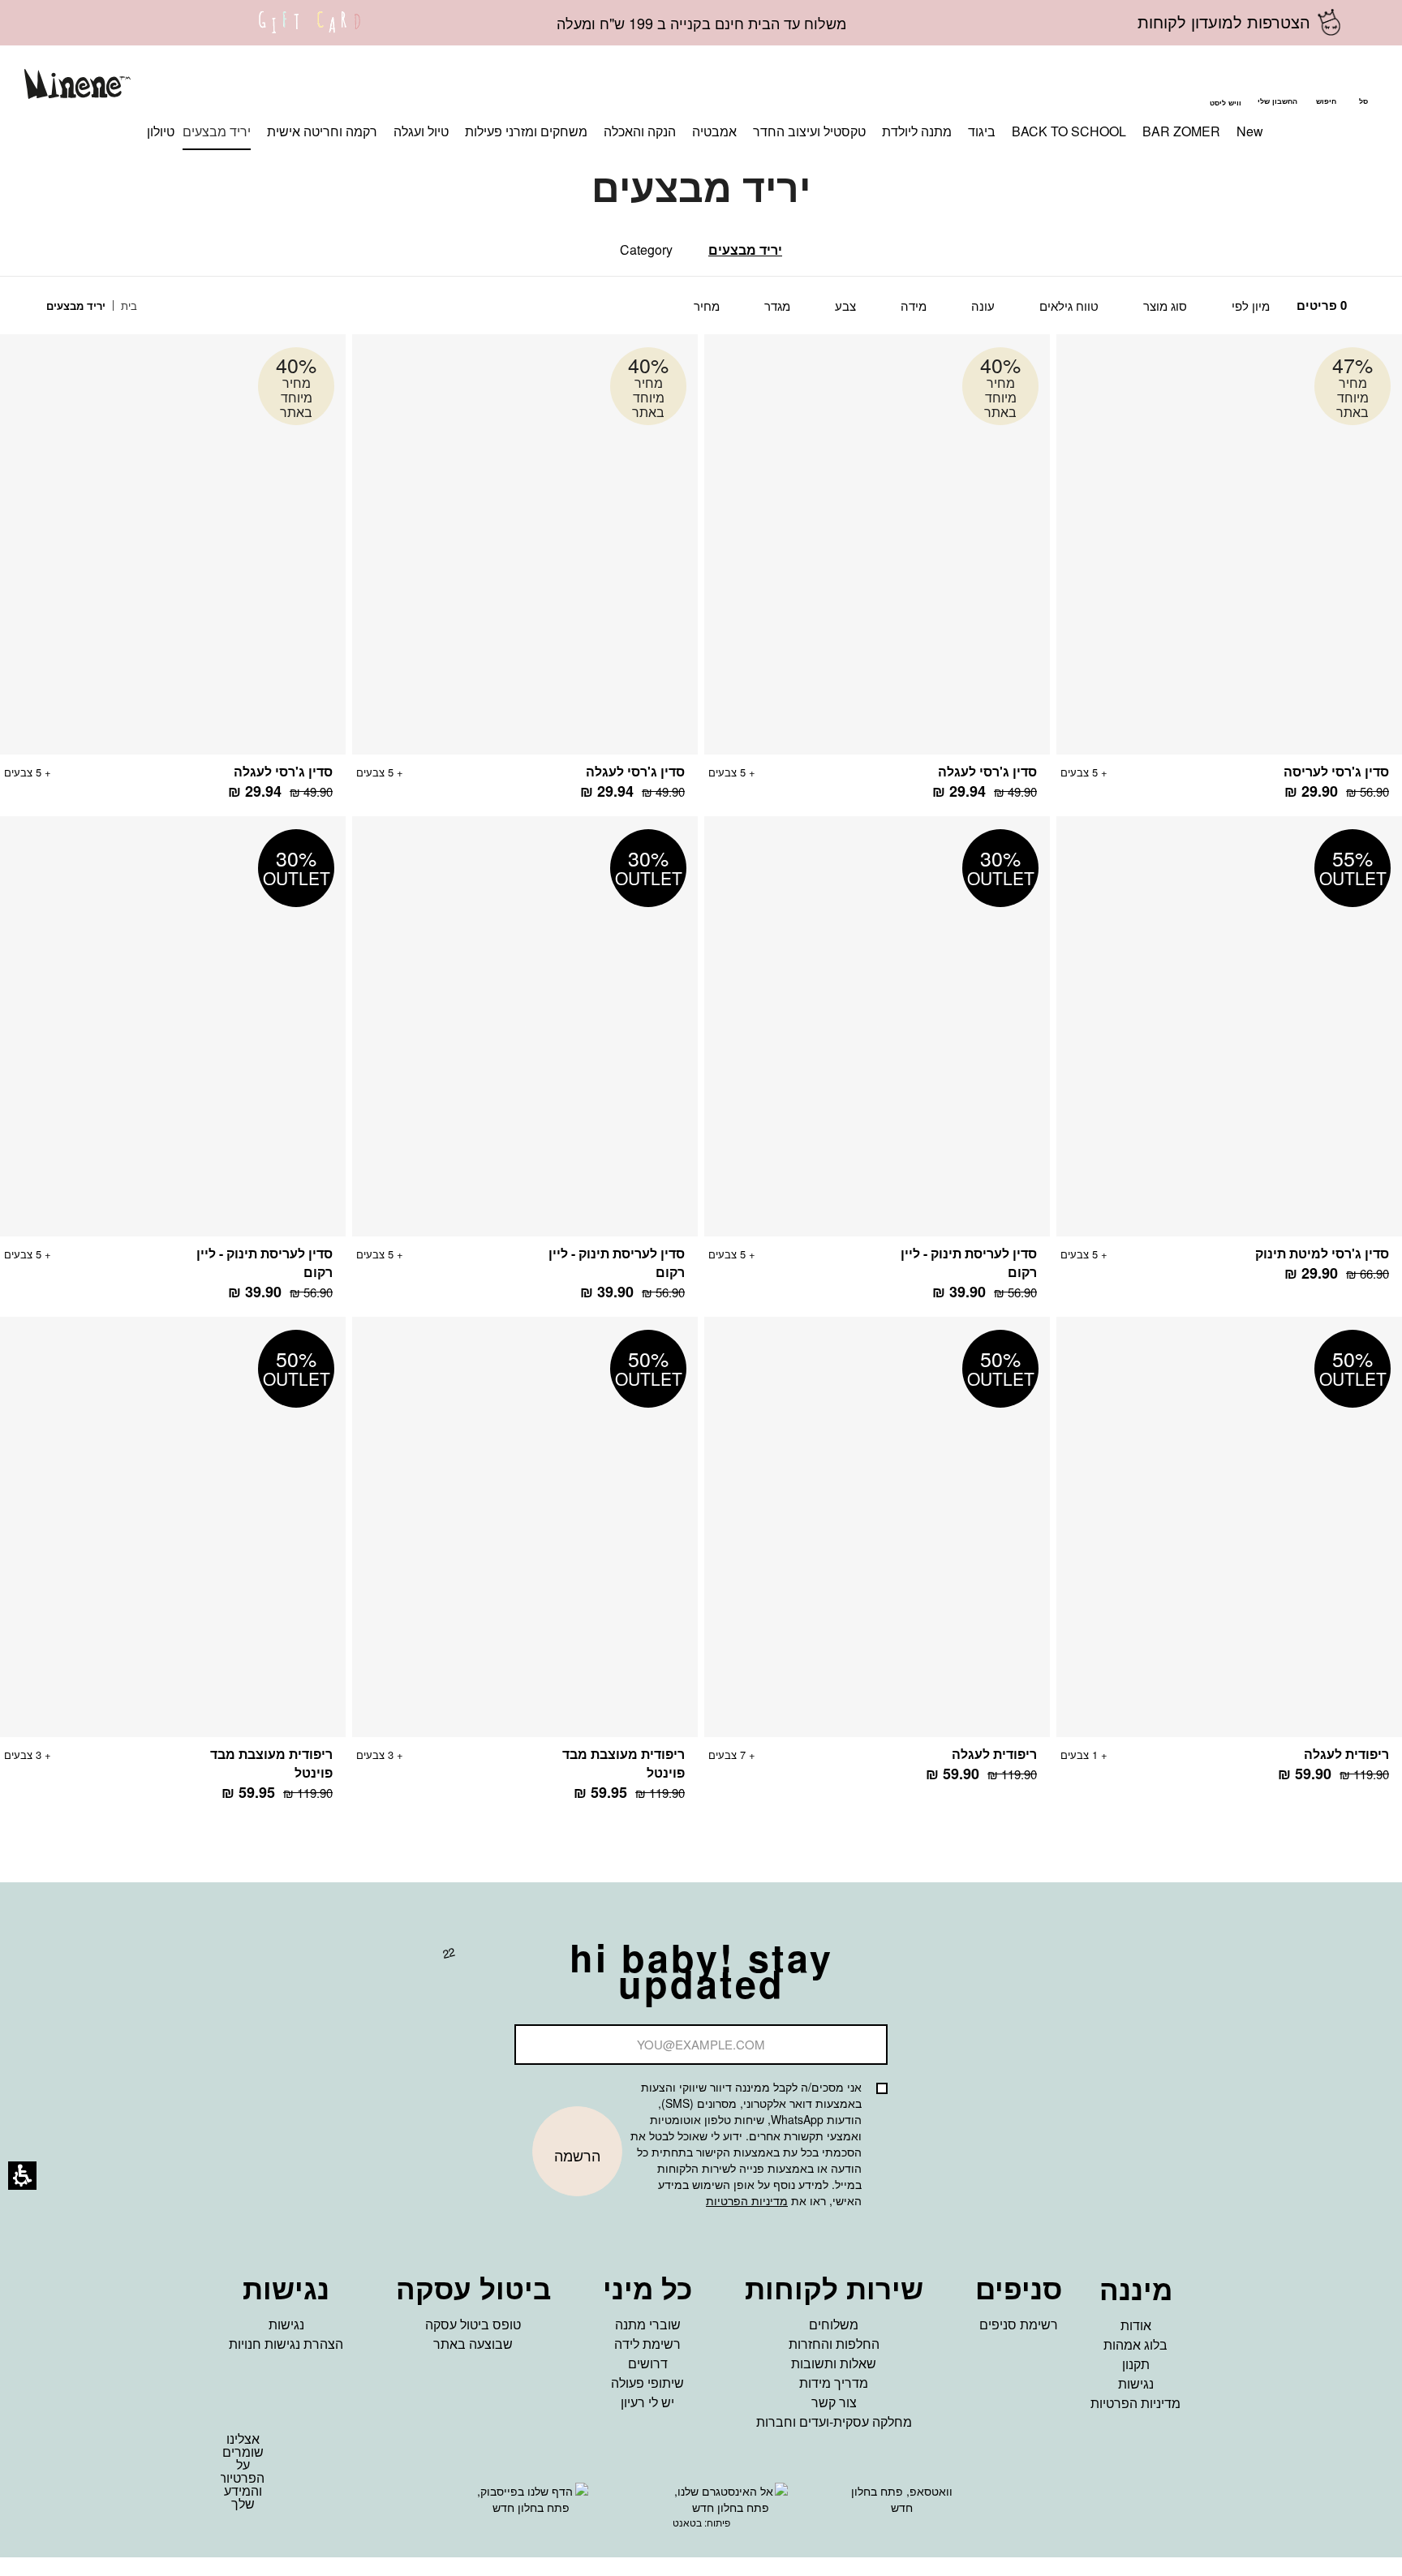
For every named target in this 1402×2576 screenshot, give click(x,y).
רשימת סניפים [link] (1019, 2324)
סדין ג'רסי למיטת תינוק (1322, 1253)
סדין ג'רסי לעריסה (1336, 771)
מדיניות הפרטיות (747, 2200)
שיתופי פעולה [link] (647, 2382)
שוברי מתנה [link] (648, 2324)
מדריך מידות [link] (834, 2382)
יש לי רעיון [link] (647, 2402)
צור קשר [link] (834, 2402)
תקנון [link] (1136, 2364)
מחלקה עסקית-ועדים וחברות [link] (834, 2421)
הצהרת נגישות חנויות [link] (286, 2344)
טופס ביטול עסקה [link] (473, 2324)
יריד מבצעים (745, 249)
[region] (104, 306)
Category (646, 249)
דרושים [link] (648, 2363)
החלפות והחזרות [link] (834, 2344)
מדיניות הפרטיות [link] (1135, 2403)
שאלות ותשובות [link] (834, 2363)
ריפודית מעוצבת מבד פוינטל (624, 1763)
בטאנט (687, 2522)
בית (127, 305)
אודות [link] (1136, 2325)
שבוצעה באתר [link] (473, 2344)
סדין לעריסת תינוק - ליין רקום (969, 1262)
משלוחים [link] (834, 2324)
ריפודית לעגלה (1346, 1754)
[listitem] (1229, 575)
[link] (310, 32)
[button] (1326, 86)
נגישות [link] (1136, 2383)
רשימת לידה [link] (647, 2344)
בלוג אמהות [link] (1135, 2344)
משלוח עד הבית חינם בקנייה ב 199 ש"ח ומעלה (701, 23)
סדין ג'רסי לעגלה (987, 771)
